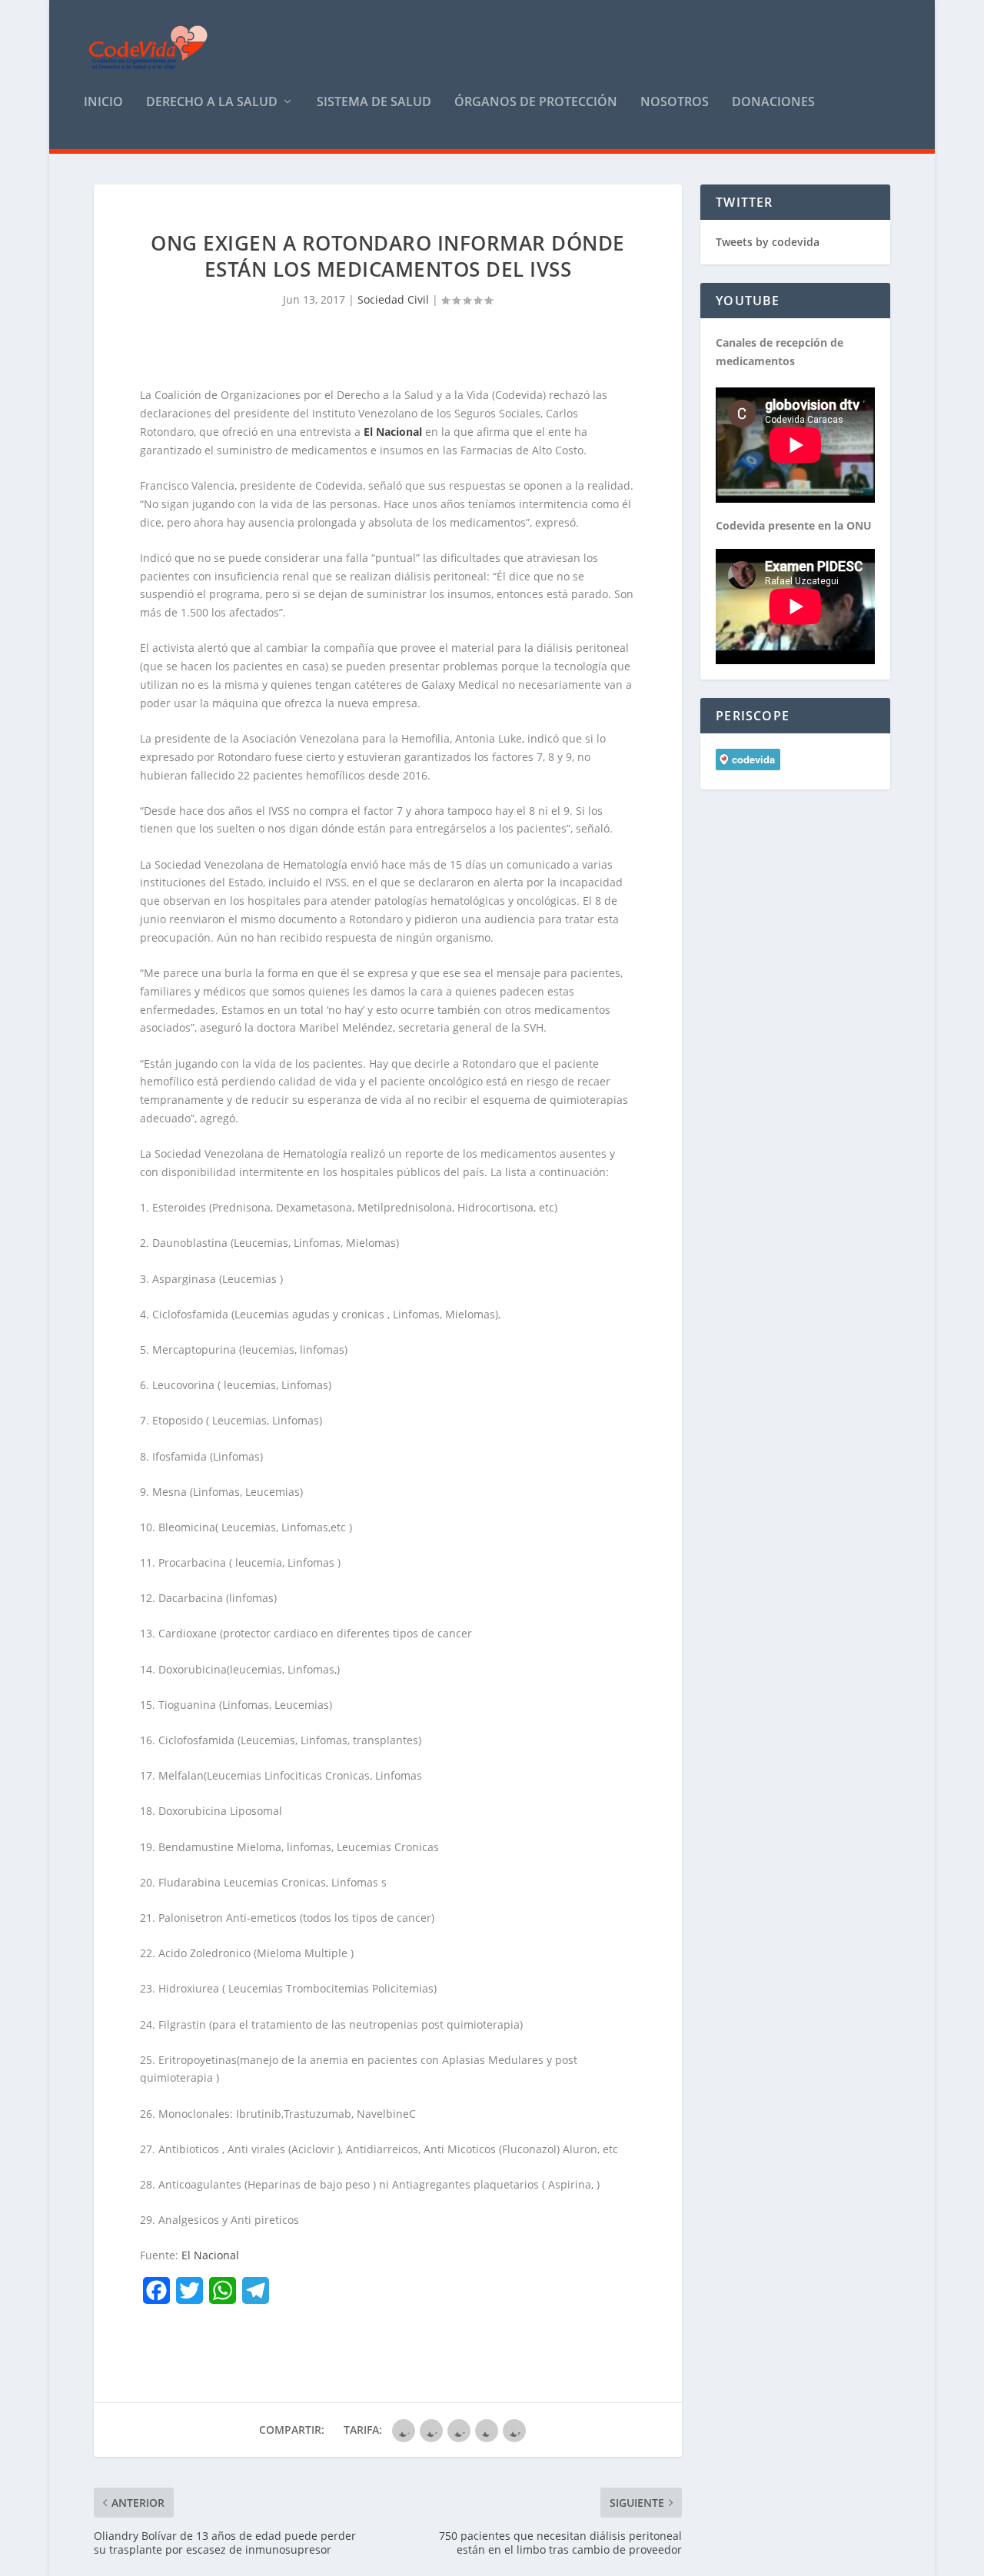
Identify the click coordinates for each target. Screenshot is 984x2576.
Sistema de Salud (374, 103)
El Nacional (210, 2255)
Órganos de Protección (536, 103)
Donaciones (773, 103)
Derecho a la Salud (212, 103)
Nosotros (675, 103)
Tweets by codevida (768, 242)
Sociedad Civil (393, 299)
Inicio (103, 103)
